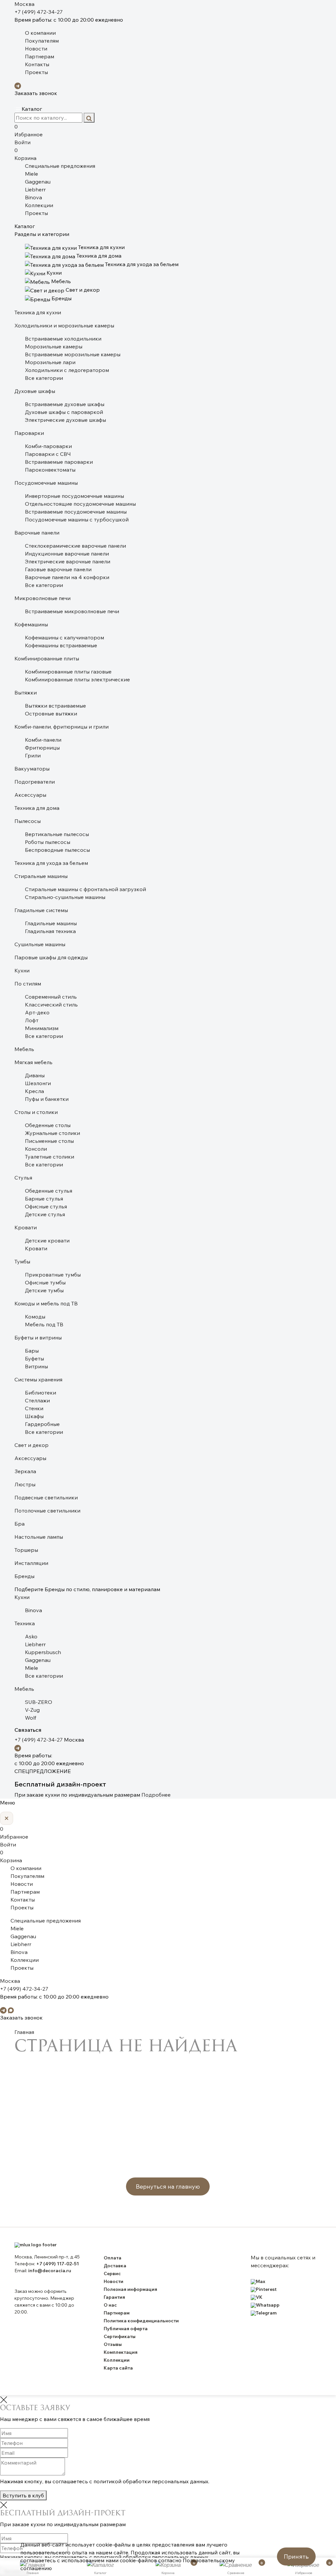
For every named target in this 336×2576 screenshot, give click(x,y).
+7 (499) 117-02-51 (57, 2264)
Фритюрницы (42, 748)
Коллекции (39, 205)
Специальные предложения (60, 166)
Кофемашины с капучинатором (64, 637)
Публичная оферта (126, 2329)
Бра (20, 1524)
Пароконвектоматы (50, 470)
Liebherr (35, 189)
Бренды (24, 1576)
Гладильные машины (51, 923)
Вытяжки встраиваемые (55, 706)
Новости (36, 49)
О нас (110, 2305)
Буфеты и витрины (38, 1337)
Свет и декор (31, 1445)
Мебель (24, 1049)
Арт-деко (37, 1012)
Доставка (115, 2266)
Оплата (113, 2258)
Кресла (34, 1091)
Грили (33, 755)
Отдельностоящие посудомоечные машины (80, 504)
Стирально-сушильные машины (65, 897)
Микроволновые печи (42, 598)
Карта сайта (118, 2368)
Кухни (22, 970)
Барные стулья (44, 1199)
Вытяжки (26, 693)
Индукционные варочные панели (67, 554)
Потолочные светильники (47, 1511)
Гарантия (114, 2297)
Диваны (35, 1075)
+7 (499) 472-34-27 (39, 12)
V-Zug (32, 1710)
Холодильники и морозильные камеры (64, 325)
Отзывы (113, 2344)
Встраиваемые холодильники (63, 339)
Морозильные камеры (54, 346)
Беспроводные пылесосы (57, 850)
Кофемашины (31, 624)
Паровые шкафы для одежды (51, 957)
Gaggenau (38, 182)
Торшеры (26, 1550)
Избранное (29, 130)
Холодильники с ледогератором (67, 370)
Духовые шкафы (35, 391)
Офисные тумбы (45, 1282)
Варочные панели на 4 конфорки (67, 577)
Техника (25, 1623)
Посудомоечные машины (46, 483)
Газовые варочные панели (58, 569)
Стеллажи (37, 1400)
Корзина (25, 154)
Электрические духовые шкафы (65, 420)
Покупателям (42, 41)
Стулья (23, 1178)
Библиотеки (41, 1393)
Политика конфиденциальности (141, 2321)
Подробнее (156, 1795)
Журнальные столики (52, 1133)
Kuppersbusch (43, 1652)
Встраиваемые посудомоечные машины (76, 512)
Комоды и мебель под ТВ (46, 1303)
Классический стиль (51, 1005)
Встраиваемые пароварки (59, 462)
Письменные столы (49, 1141)
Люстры (25, 1484)
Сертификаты (120, 2336)
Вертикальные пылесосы (57, 834)
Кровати (26, 1227)
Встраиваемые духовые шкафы (65, 404)
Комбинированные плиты (47, 658)
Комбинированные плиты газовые (68, 672)
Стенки (34, 1408)
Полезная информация (130, 2289)
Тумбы (22, 1261)
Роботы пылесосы (48, 842)
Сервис (112, 2274)
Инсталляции (31, 1563)
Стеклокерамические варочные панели (75, 546)
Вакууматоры (32, 769)
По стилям (28, 984)
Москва (24, 4)
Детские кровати (47, 1240)
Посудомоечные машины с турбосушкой (77, 519)
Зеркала (25, 1471)
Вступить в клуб (23, 2495)
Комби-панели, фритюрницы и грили (62, 727)
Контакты (37, 64)
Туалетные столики (50, 1157)
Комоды (35, 1317)
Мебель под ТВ (44, 1324)
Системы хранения (38, 1379)
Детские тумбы (44, 1290)
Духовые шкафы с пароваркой (64, 412)
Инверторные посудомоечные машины (74, 496)
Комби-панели (43, 740)
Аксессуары (30, 795)
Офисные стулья (46, 1206)
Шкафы (34, 1416)
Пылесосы (28, 821)
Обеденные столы (48, 1125)
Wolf (31, 1718)
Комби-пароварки (48, 446)
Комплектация (121, 2352)
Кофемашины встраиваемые (61, 645)
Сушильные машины (40, 944)
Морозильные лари (50, 362)
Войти (22, 142)
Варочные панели (37, 533)
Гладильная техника (50, 931)
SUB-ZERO (39, 1702)
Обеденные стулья (49, 1191)
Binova (33, 197)
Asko (31, 1636)
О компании (40, 33)
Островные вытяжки (51, 713)
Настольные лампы (39, 1537)
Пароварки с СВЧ (48, 454)
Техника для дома (37, 808)
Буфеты (34, 1358)
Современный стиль (51, 997)
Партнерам (40, 56)
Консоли (36, 1149)
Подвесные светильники (46, 1497)
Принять (296, 2556)
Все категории (44, 378)
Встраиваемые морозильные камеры (73, 354)
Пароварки (29, 433)
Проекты (36, 72)
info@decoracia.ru (50, 2271)
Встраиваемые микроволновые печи (72, 611)
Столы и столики (36, 1112)
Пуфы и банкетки (47, 1099)
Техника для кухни (38, 312)
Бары (32, 1351)
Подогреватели (35, 782)
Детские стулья (45, 1214)
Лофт (32, 1020)
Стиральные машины (41, 876)
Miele (31, 174)
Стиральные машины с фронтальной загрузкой (85, 889)
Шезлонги (38, 1083)
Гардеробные (42, 1424)
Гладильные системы (41, 910)
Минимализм (42, 1028)
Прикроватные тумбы (53, 1275)
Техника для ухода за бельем (51, 863)
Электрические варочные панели (68, 561)
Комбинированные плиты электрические (77, 679)
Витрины (36, 1366)
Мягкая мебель (33, 1062)
